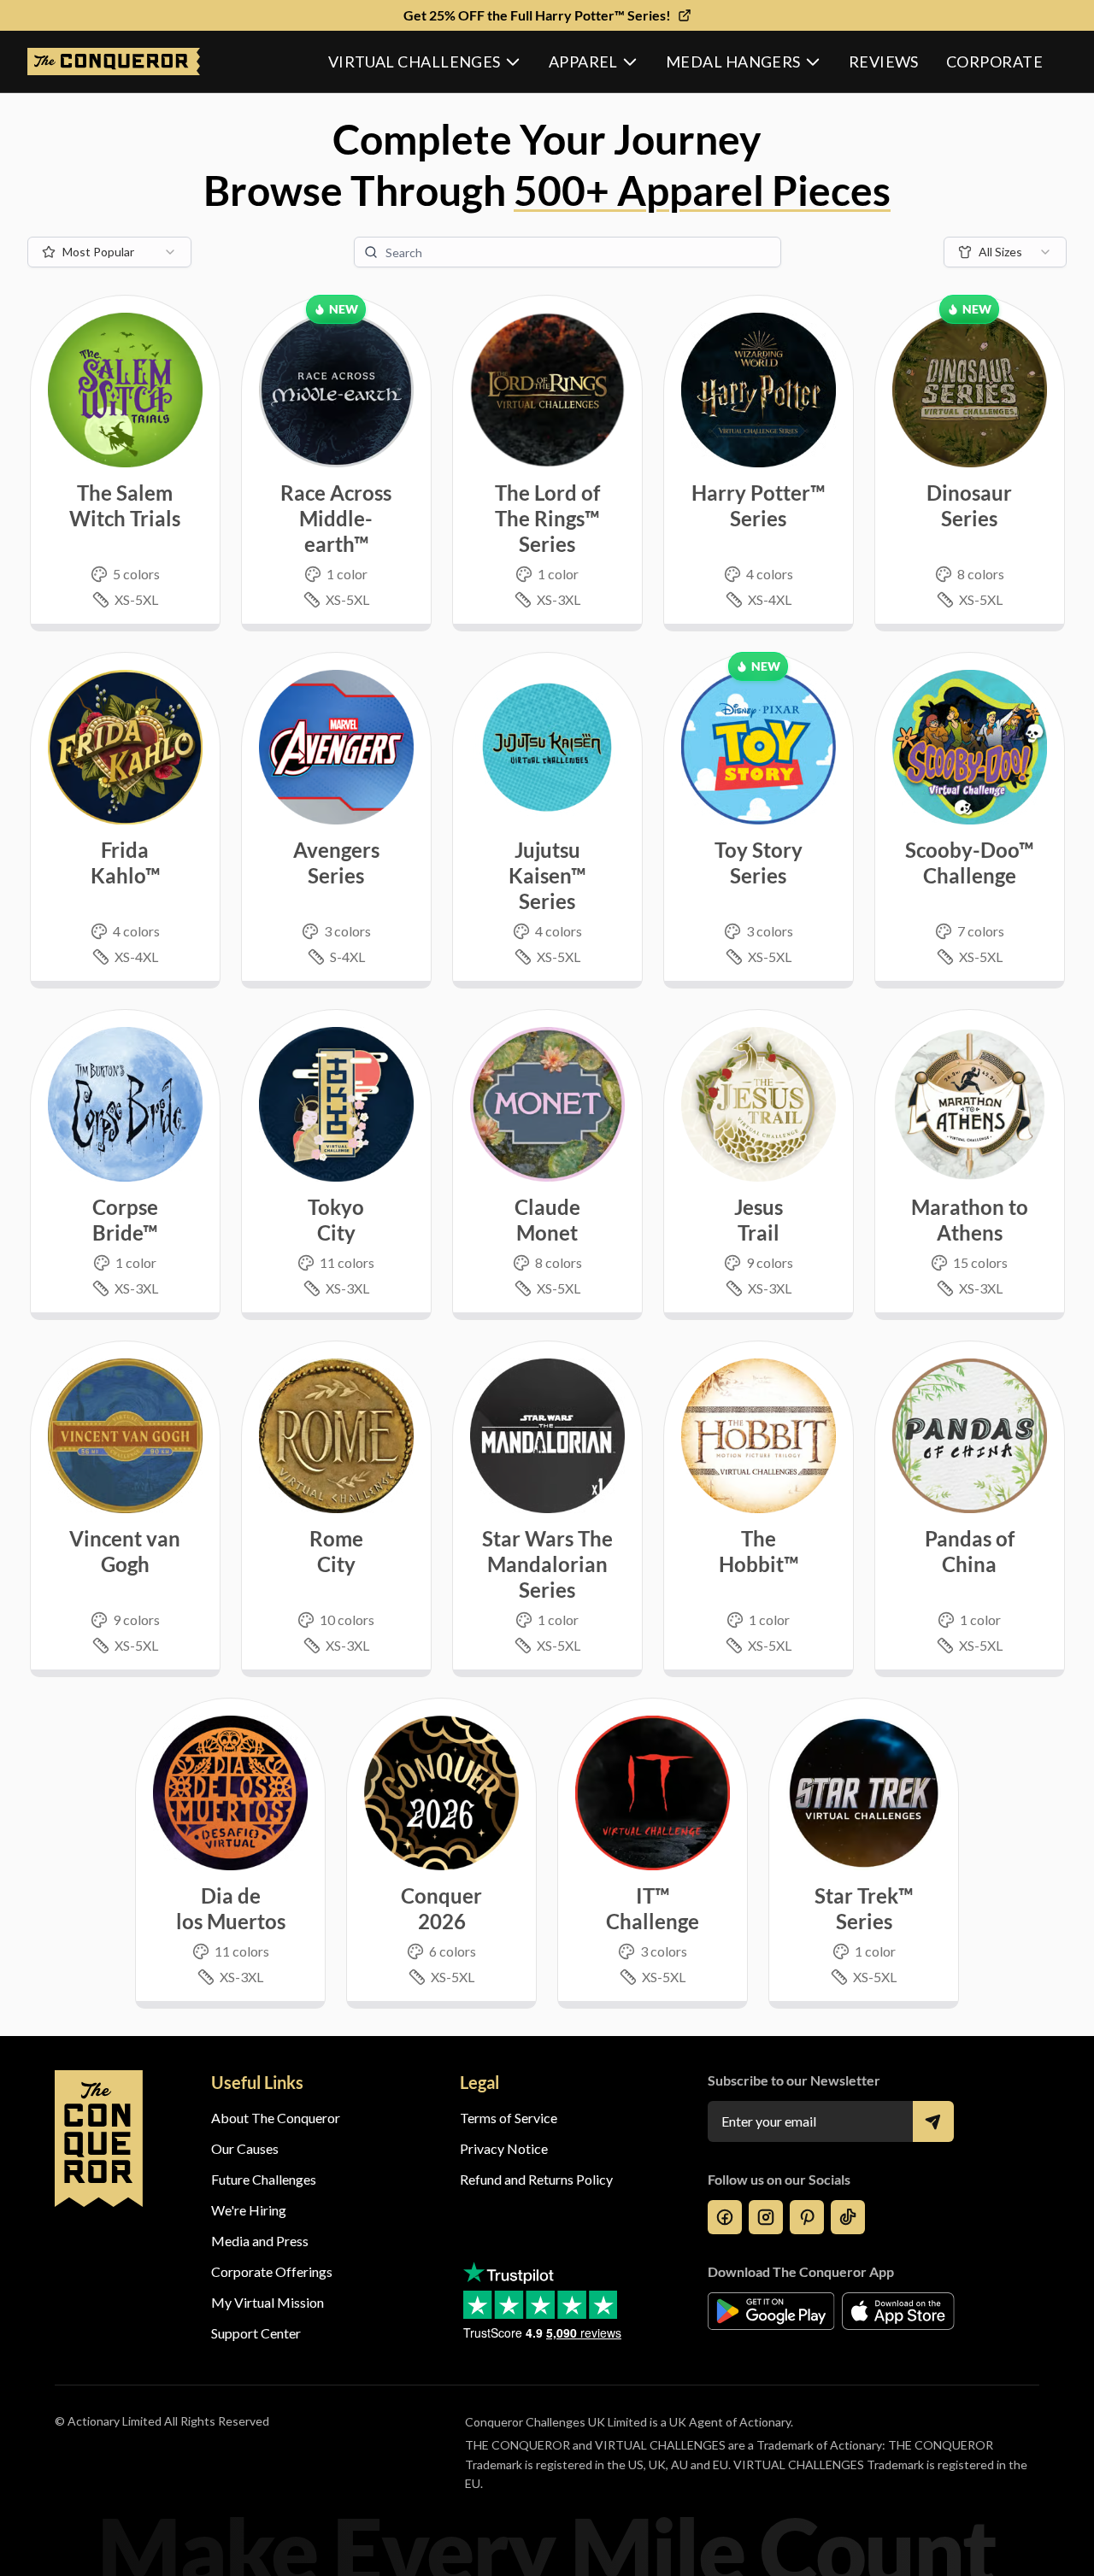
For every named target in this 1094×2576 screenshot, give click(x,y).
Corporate (994, 62)
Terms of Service (509, 2118)
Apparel (583, 62)
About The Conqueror (276, 2118)
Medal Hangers (733, 62)
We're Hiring (249, 2210)
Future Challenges (264, 2179)
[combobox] (109, 252)
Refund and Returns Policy (536, 2179)
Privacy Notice (504, 2148)
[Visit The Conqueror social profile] (725, 2217)
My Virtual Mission (268, 2302)
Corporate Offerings (272, 2271)
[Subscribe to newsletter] (933, 2121)
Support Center (256, 2333)
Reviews (884, 62)
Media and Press (260, 2241)
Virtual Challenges (415, 62)
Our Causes (245, 2148)
